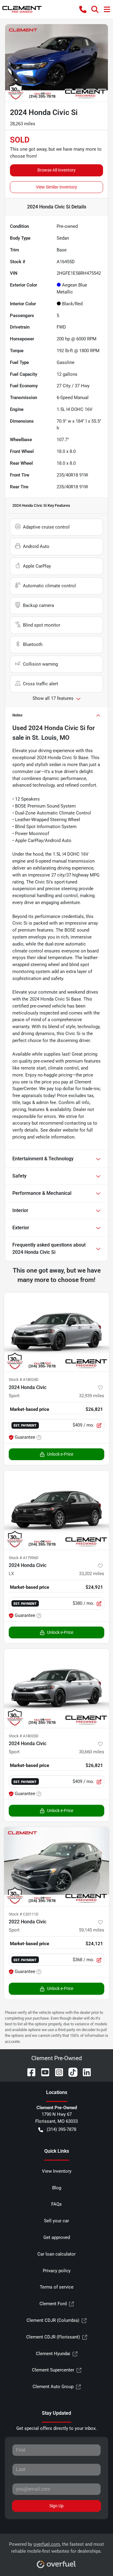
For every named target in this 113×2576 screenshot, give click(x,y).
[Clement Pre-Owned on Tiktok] (71, 2072)
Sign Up (56, 2506)
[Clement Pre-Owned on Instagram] (57, 2072)
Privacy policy (57, 2271)
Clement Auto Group (53, 2387)
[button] (83, 9)
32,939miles (92, 1396)
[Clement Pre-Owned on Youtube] (43, 2072)
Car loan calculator (56, 2254)
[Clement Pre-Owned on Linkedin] (84, 2072)
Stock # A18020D (24, 1736)
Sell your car (56, 2221)
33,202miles (92, 1574)
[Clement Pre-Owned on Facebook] (29, 2072)
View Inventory (57, 2171)
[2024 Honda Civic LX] (56, 1510)
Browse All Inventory (56, 170)
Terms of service (57, 2287)
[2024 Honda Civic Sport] (56, 1332)
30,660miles (92, 1752)
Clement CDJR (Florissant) (53, 2337)
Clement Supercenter (53, 2370)
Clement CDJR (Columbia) (53, 2320)
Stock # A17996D (24, 1558)
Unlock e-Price (60, 1454)
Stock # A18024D (24, 1380)
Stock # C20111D (24, 1914)
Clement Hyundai (53, 2354)
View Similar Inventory (56, 187)
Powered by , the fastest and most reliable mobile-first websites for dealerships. (56, 2548)
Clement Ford (53, 2304)
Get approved (57, 2237)
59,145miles (92, 1930)
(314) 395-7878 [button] (61, 2129)
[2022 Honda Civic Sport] (56, 1866)
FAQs (56, 2204)
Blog (57, 2188)
